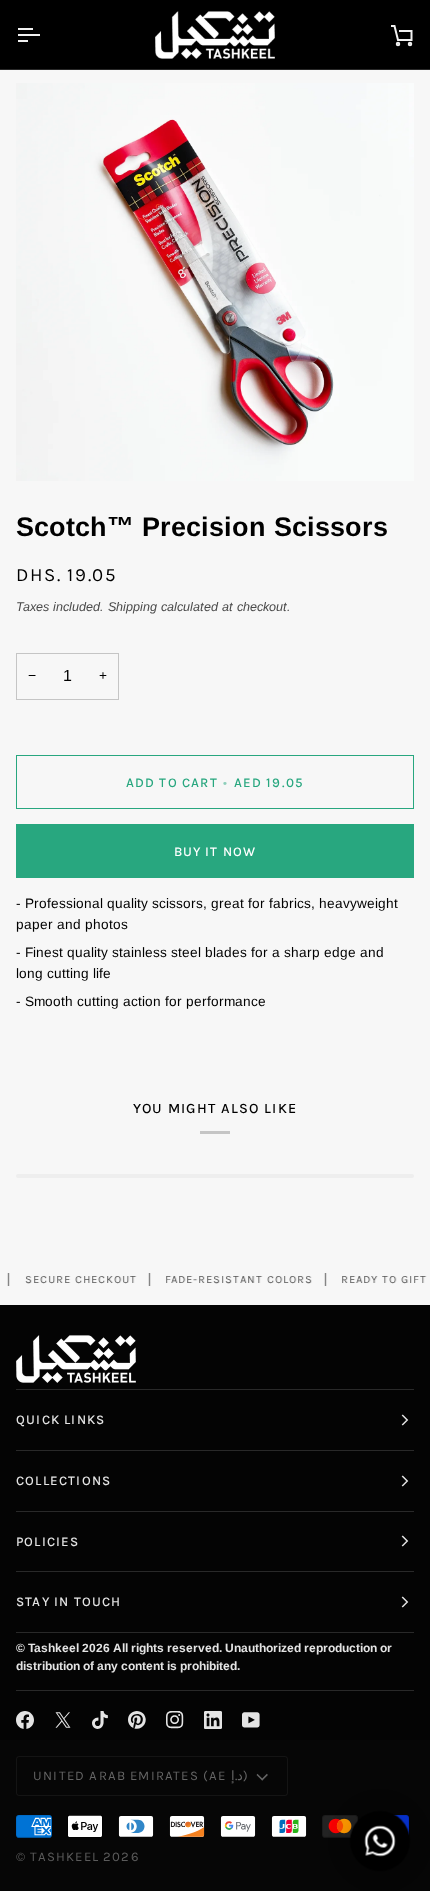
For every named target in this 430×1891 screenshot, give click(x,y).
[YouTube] (251, 1720)
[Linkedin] (213, 1720)
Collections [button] (63, 1480)
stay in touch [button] (68, 1601)
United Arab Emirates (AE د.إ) (141, 1775)
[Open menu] (46, 34)
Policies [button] (48, 1541)
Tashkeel (64, 1856)
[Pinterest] (137, 1720)
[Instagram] (175, 1720)
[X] (63, 1720)
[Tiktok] (100, 1720)
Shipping (132, 607)
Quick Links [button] (60, 1419)
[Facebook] (25, 1720)
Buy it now (215, 851)
